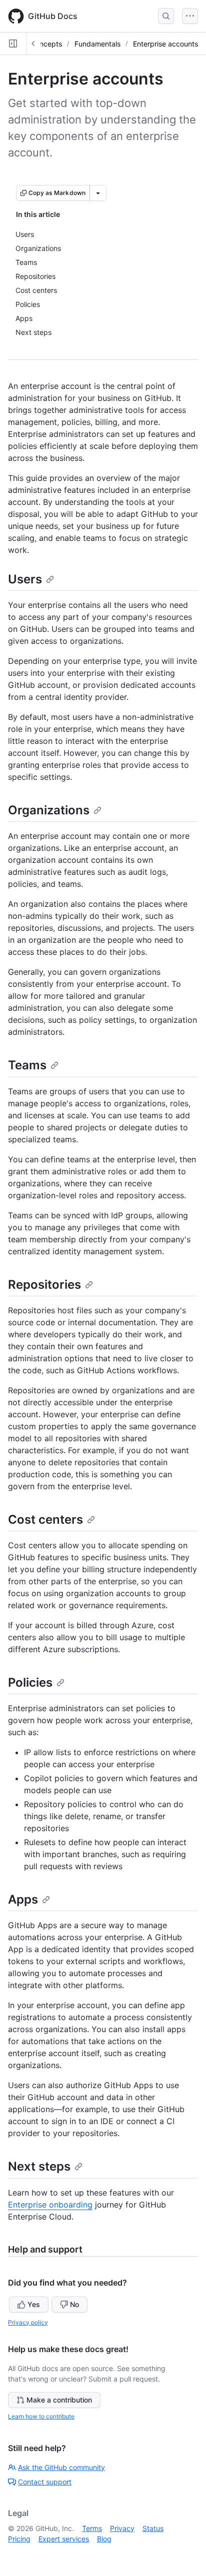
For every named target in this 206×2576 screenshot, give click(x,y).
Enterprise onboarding (50, 2205)
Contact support (45, 2482)
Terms (92, 2528)
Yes (34, 2304)
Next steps (39, 2166)
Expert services (64, 2539)
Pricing (19, 2539)
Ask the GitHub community (61, 2467)
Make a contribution (59, 2400)
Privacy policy (28, 2322)
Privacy (122, 2528)
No (74, 2304)
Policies (30, 1682)
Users (25, 579)
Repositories (44, 1285)
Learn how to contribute (41, 2416)
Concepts (46, 44)
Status (153, 2528)
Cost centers (45, 1519)
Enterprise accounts (165, 44)
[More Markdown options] (98, 193)
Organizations (49, 810)
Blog (104, 2539)
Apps (23, 1899)
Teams (27, 1065)
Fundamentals (97, 44)
